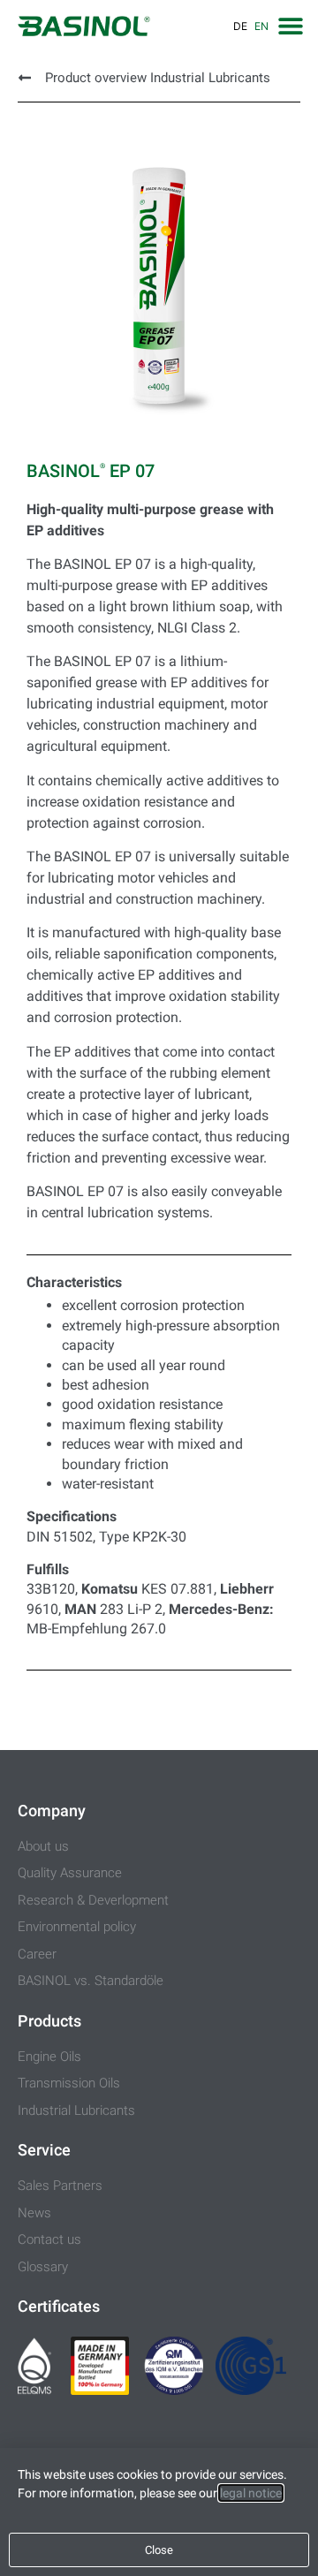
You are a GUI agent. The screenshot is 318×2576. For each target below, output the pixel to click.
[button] (290, 25)
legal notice (251, 2493)
